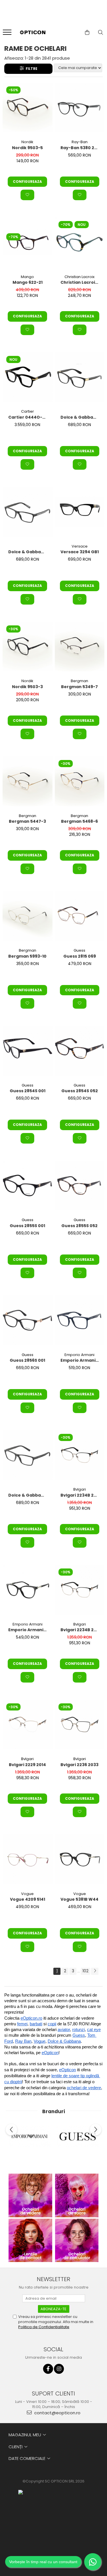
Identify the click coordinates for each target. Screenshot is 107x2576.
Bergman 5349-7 (79, 687)
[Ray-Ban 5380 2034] (80, 108)
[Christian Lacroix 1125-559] (80, 242)
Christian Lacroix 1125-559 (80, 282)
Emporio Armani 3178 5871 (80, 1360)
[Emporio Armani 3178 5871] (80, 1320)
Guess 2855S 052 (79, 1226)
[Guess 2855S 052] (80, 1186)
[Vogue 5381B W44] (80, 1859)
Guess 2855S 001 (27, 1226)
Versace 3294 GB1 (80, 552)
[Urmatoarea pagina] (95, 1971)
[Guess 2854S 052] (80, 1051)
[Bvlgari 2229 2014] (28, 1725)
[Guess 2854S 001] (28, 1051)
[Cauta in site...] (101, 33)
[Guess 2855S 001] (28, 1186)
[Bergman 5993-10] (28, 916)
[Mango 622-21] (28, 242)
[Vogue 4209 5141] (28, 1859)
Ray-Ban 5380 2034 (80, 148)
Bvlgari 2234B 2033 (80, 1495)
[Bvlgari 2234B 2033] (80, 1455)
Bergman (79, 681)
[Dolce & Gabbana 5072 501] (28, 512)
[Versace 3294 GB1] (80, 512)
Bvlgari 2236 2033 (79, 1765)
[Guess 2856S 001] (28, 1320)
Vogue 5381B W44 (79, 1899)
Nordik (27, 142)
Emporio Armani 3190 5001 (28, 1630)
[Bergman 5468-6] (80, 781)
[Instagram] (59, 2369)
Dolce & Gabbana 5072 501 (28, 552)
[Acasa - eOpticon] (32, 33)
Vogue (27, 1894)
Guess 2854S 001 (28, 1091)
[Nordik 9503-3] (28, 647)
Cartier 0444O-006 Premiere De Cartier (28, 417)
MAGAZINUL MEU (25, 2435)
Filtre (31, 69)
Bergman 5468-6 (79, 821)
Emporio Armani (79, 1355)
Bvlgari (80, 1489)
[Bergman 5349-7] (80, 647)
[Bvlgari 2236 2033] (80, 1725)
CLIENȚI (16, 2447)
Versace (80, 546)
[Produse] (8, 34)
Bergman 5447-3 (27, 821)
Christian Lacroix (79, 277)
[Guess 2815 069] (80, 916)
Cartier (28, 411)
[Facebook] (48, 2369)
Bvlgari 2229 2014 (27, 1765)
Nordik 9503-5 (27, 148)
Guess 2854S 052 (80, 1091)
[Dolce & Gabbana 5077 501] (80, 377)
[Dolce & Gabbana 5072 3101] (28, 1455)
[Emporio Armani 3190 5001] (28, 1590)
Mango (27, 277)
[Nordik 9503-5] (28, 108)
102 (85, 1971)
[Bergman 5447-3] (28, 781)
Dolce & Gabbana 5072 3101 (28, 1495)
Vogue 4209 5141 (28, 1899)
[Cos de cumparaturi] (87, 33)
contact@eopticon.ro (57, 2413)
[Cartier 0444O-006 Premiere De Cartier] (28, 377)
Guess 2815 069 (80, 956)
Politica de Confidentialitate (44, 2327)
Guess (79, 950)
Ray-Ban (80, 142)
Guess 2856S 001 (27, 1360)
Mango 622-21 (28, 282)
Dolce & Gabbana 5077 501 (80, 417)
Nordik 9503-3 (27, 687)
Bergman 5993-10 (27, 956)
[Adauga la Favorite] (27, 195)
